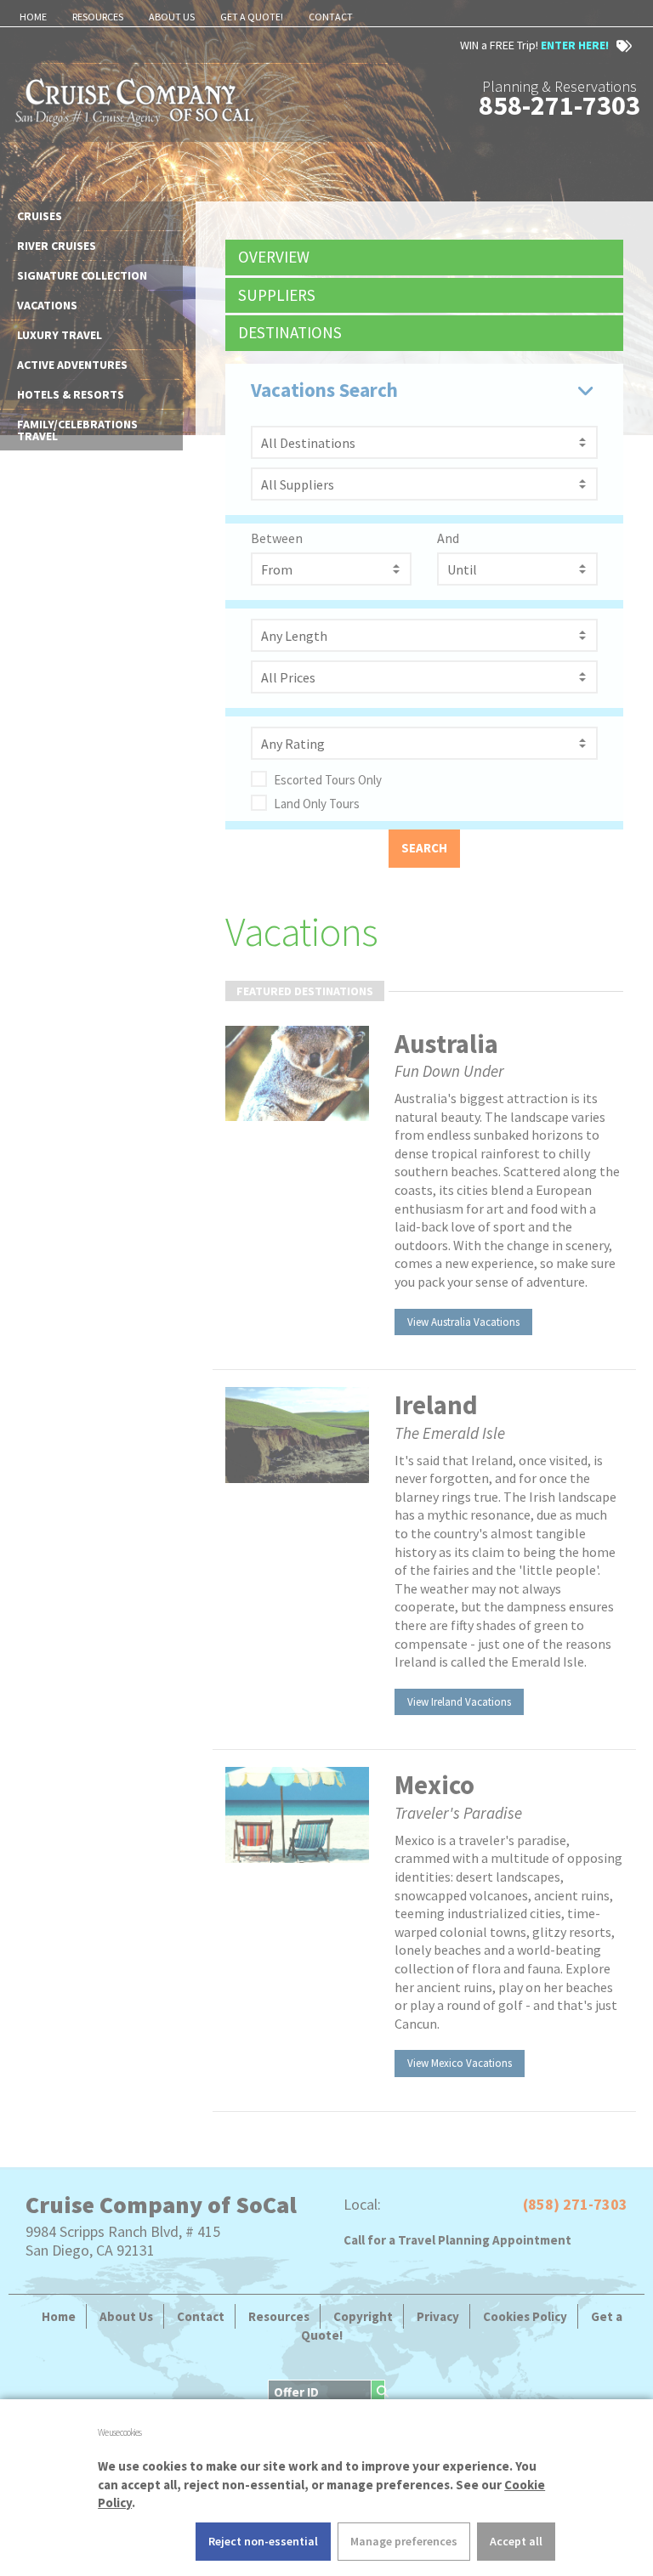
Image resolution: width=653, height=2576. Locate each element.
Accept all (516, 2541)
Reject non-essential (263, 2541)
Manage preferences (404, 2541)
